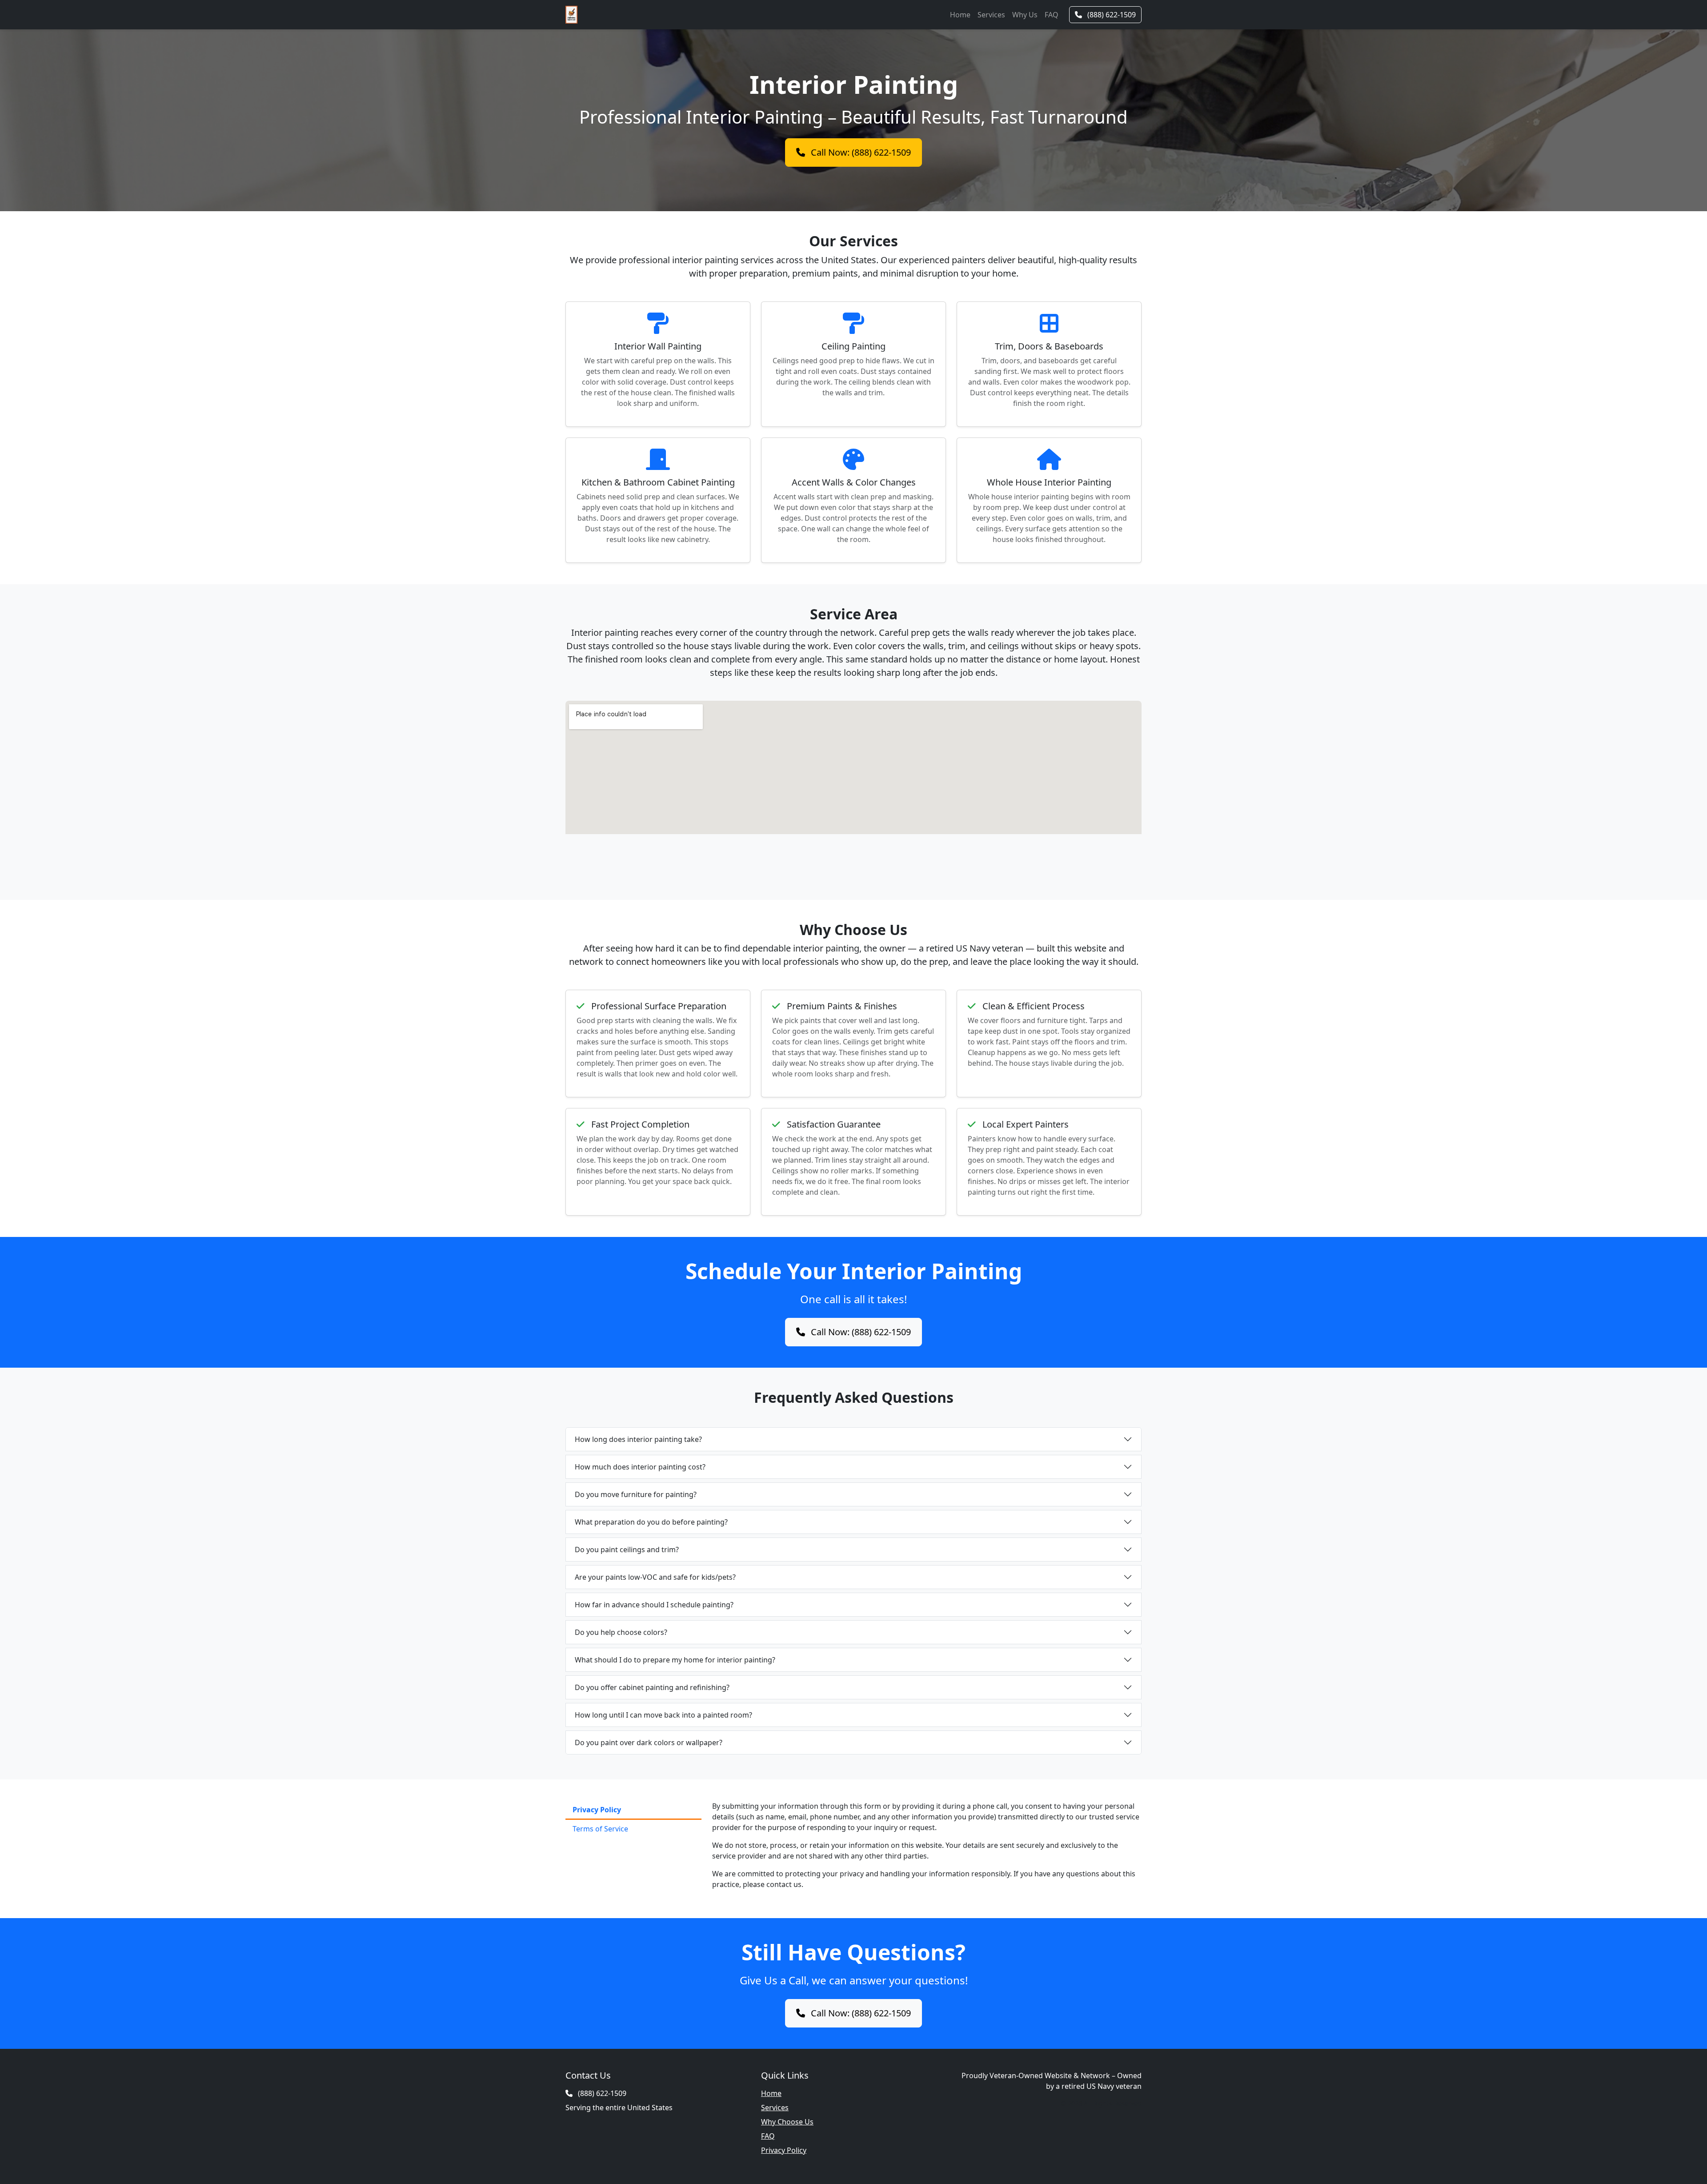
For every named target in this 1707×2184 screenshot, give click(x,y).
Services (991, 15)
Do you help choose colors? (621, 1632)
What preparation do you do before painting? (651, 1522)
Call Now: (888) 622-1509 (860, 152)
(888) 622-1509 (1111, 15)
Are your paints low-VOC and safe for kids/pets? (655, 1577)
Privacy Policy (784, 2150)
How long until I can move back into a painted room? (663, 1715)
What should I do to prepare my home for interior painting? (675, 1660)
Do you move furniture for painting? (636, 1494)
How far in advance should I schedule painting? (654, 1605)
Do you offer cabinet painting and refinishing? (652, 1687)
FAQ (1052, 15)
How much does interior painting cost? (640, 1467)
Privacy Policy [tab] (597, 1810)
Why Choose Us (787, 2122)
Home (960, 15)
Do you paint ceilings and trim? (627, 1550)
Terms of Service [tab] (600, 1829)
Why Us (1025, 15)
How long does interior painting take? (638, 1439)
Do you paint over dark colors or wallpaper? (649, 1742)
